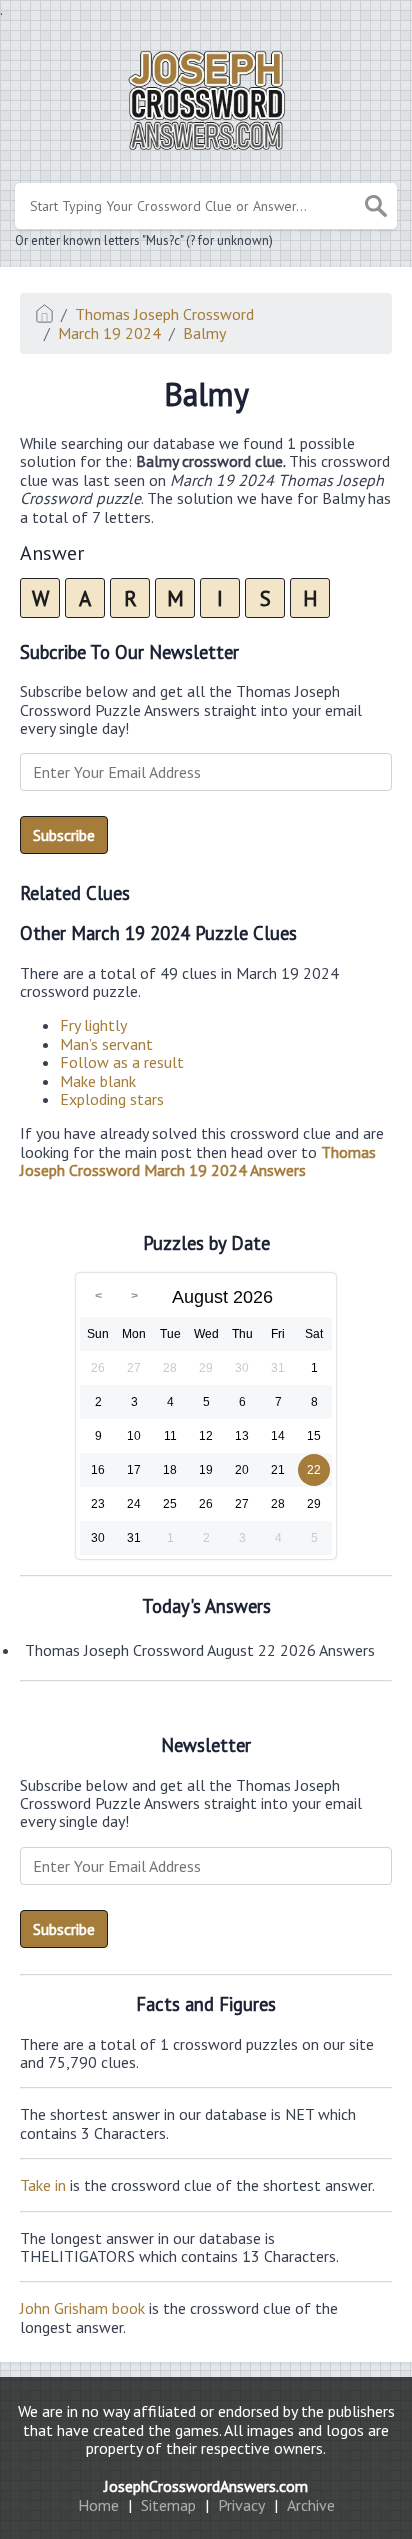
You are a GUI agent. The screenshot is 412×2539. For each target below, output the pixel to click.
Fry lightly (93, 1025)
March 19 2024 (109, 333)
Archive (311, 2505)
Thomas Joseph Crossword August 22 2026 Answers (200, 1650)
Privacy (241, 2505)
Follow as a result (122, 1062)
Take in (43, 2185)
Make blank (98, 1081)
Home (98, 2505)
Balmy (204, 333)
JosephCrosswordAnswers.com (206, 2486)
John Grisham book (82, 2308)
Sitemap (168, 2505)
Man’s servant (106, 1044)
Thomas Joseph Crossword (164, 314)
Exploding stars (112, 1099)
